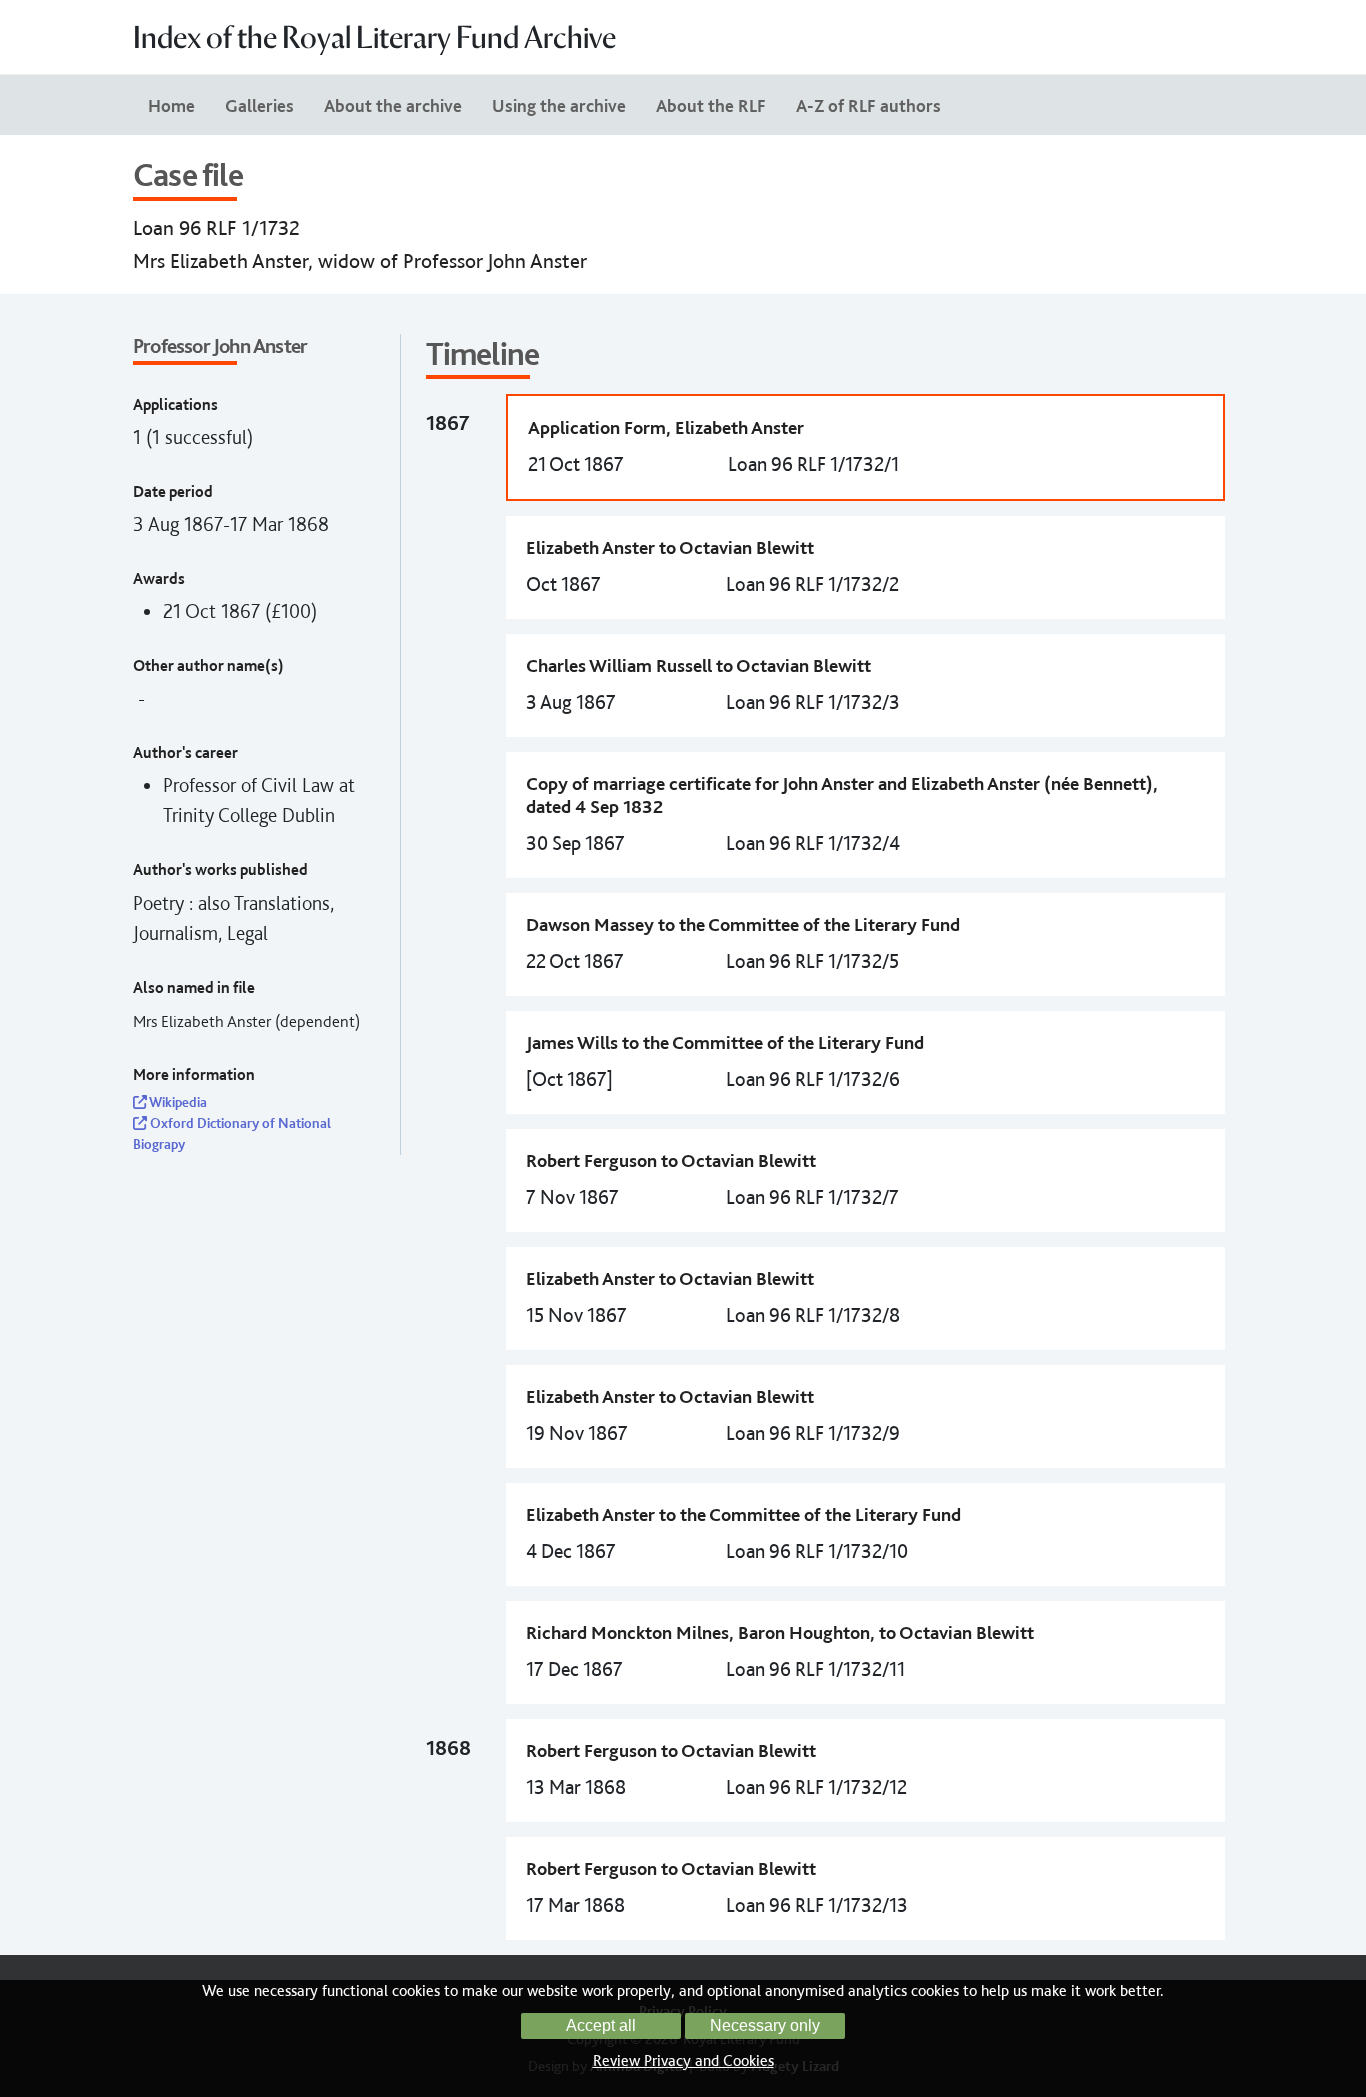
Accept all (601, 2025)
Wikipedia (177, 1102)
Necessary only (765, 2025)
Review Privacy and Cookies (683, 2060)
